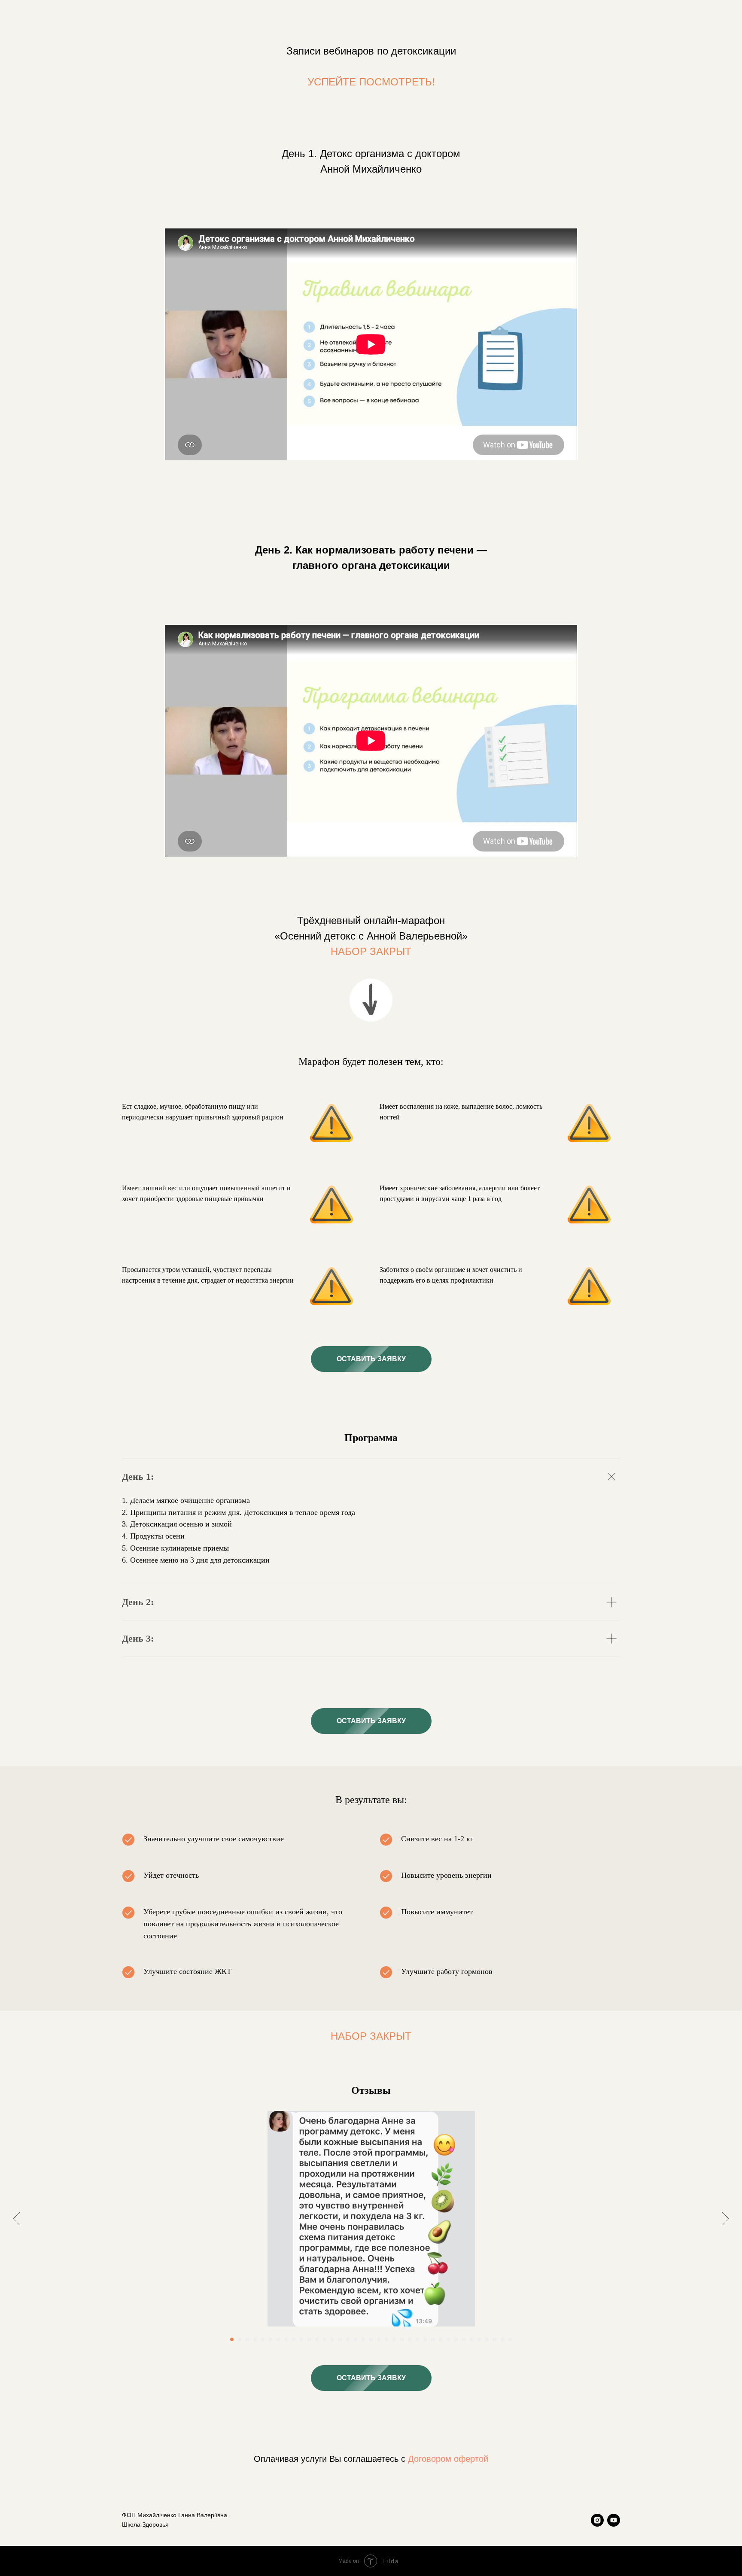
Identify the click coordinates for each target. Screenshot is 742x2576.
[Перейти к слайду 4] (255, 2339)
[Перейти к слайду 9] (294, 2339)
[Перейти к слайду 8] (286, 2339)
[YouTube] (614, 2520)
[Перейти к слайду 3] (247, 2339)
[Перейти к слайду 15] (340, 2339)
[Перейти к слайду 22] (394, 2339)
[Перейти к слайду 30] (456, 2339)
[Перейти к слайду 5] (263, 2339)
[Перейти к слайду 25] (417, 2339)
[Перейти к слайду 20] (379, 2339)
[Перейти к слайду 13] (325, 2339)
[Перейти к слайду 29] (448, 2339)
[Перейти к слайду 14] (332, 2339)
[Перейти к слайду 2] (240, 2339)
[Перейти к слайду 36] (502, 2339)
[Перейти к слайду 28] (441, 2339)
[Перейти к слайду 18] (363, 2339)
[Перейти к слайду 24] (410, 2339)
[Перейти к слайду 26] (425, 2339)
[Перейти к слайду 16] (348, 2339)
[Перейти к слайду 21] (386, 2339)
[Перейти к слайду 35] (495, 2339)
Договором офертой (448, 2459)
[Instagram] (597, 2520)
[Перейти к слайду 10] (301, 2339)
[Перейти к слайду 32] (471, 2339)
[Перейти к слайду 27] (433, 2339)
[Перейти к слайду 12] (317, 2339)
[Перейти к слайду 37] (510, 2339)
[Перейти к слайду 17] (356, 2339)
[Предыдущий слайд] (17, 2219)
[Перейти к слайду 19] (371, 2339)
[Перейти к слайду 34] (487, 2339)
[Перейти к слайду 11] (309, 2339)
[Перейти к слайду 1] (232, 2339)
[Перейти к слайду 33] (479, 2339)
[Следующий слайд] (725, 2219)
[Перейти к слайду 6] (271, 2339)
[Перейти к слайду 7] (278, 2339)
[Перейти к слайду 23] (402, 2339)
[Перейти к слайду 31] (464, 2339)
